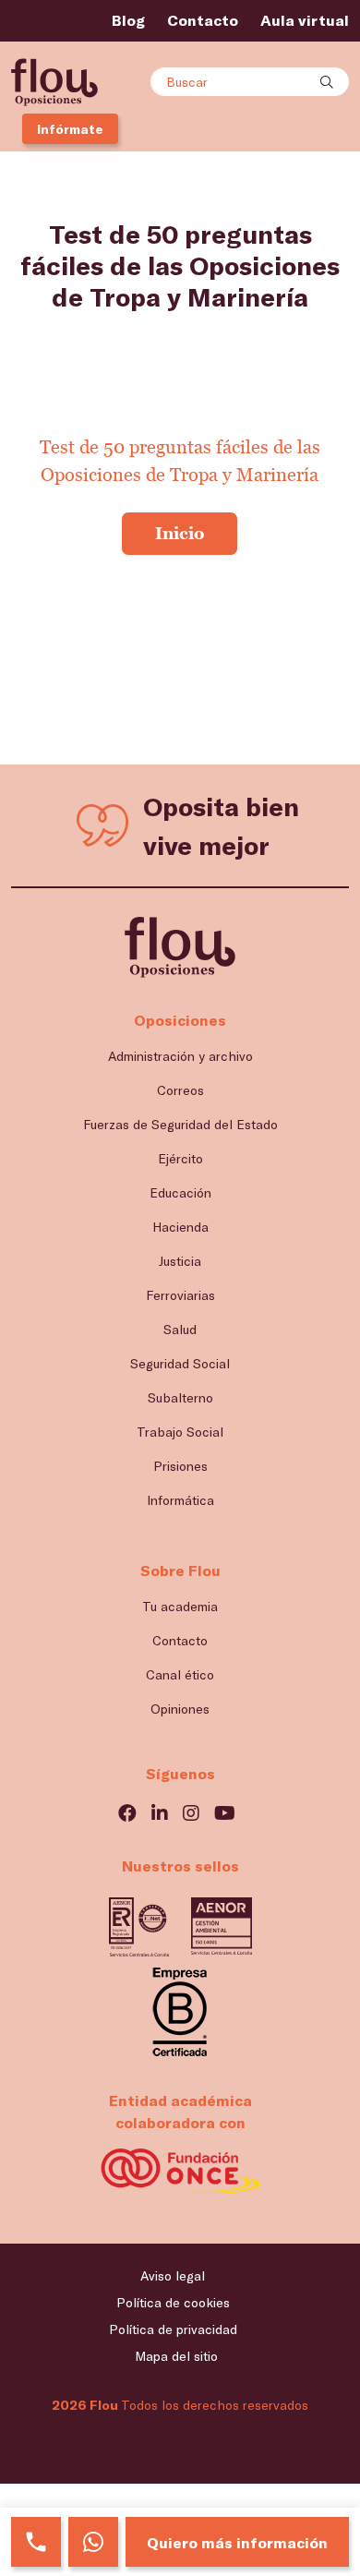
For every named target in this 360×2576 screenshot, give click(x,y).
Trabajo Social (180, 1432)
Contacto (203, 20)
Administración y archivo (180, 1056)
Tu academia (180, 1606)
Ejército (180, 1158)
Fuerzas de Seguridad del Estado (180, 1124)
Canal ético (180, 1674)
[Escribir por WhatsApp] (93, 2542)
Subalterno (180, 1397)
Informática (180, 1500)
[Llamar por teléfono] (36, 2542)
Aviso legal (173, 2275)
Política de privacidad (173, 2329)
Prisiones (180, 1466)
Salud (180, 1329)
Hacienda (180, 1227)
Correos (180, 1090)
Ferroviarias (180, 1295)
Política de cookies (173, 2302)
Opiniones (180, 1709)
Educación (180, 1192)
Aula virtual (305, 20)
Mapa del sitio (176, 2356)
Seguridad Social (180, 1363)
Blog (128, 20)
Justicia (180, 1261)
